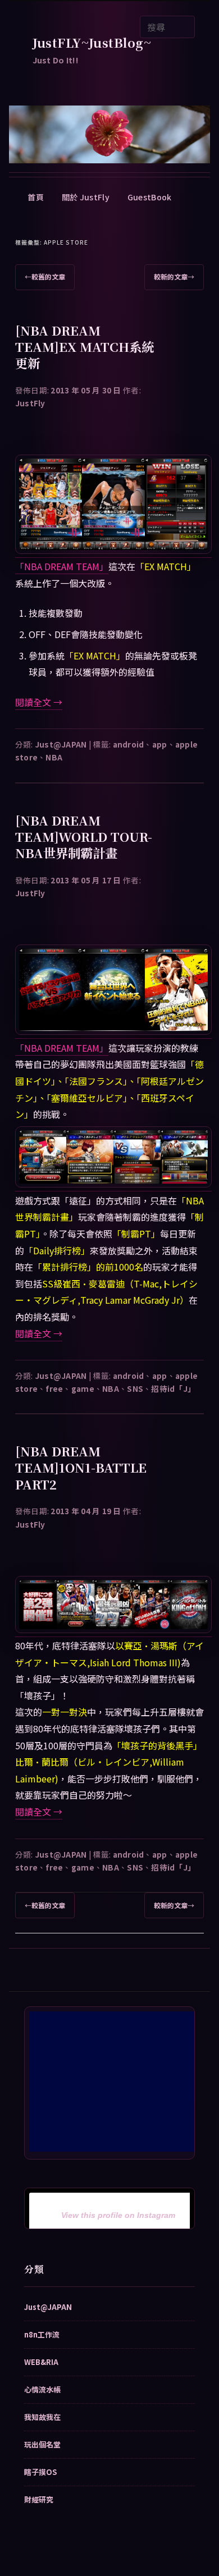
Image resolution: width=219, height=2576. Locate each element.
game (83, 1388)
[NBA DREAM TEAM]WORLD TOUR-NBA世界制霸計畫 (84, 836)
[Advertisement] (113, 2082)
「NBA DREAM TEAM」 (62, 566)
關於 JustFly (86, 197)
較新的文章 (174, 276)
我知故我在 (42, 2417)
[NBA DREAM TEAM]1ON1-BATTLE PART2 (81, 1467)
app (160, 744)
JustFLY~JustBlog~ (92, 42)
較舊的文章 (45, 276)
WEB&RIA (41, 2362)
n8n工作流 (42, 2334)
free (54, 1388)
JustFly (30, 403)
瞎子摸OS (40, 2472)
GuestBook (150, 197)
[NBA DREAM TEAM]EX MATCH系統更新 (85, 346)
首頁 (36, 197)
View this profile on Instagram (118, 2215)
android (129, 744)
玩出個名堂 (42, 2444)
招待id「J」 (173, 1388)
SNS (135, 1388)
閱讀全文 (39, 702)
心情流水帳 (42, 2389)
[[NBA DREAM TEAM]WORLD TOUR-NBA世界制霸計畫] (114, 1031)
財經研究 (39, 2499)
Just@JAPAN (61, 744)
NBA (54, 757)
